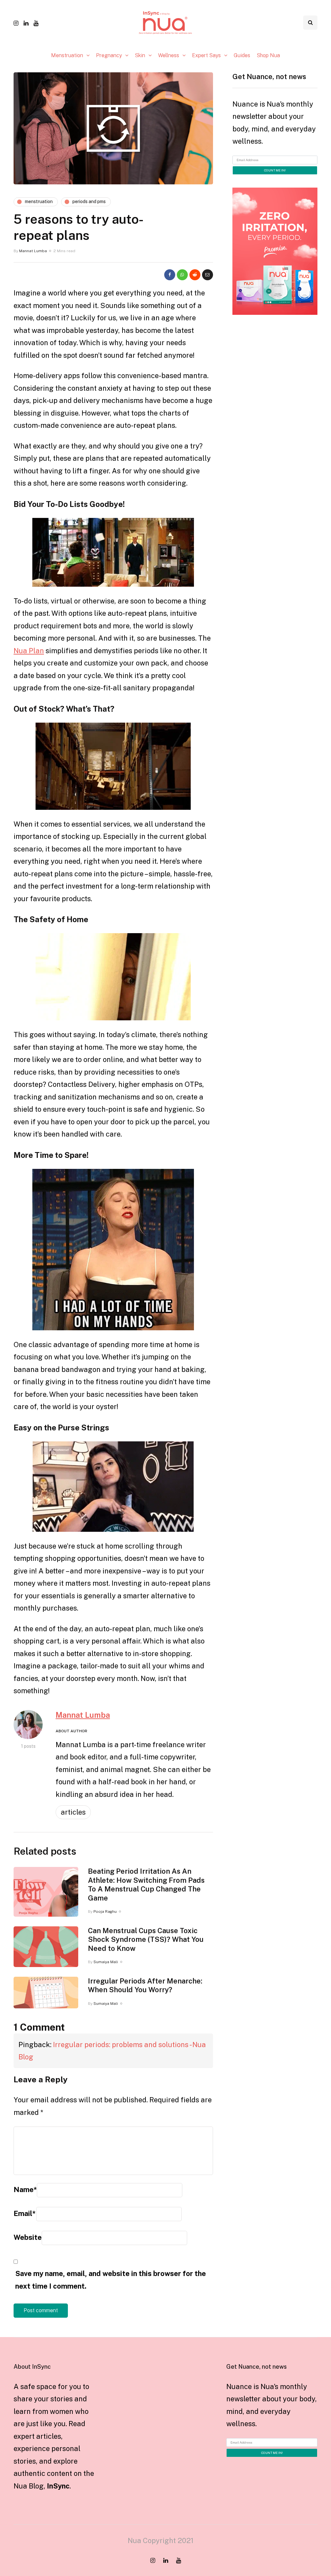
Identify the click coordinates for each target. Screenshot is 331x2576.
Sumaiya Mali (106, 1962)
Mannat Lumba (33, 251)
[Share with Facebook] (170, 275)
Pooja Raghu (105, 1911)
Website (28, 2237)
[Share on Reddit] (195, 275)
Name (25, 2190)
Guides (242, 55)
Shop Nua (268, 55)
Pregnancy (109, 55)
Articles (73, 1812)
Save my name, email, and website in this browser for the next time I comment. (111, 2280)
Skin (140, 55)
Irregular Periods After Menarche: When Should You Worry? (145, 1985)
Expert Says (206, 55)
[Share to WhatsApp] (182, 275)
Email (25, 2213)
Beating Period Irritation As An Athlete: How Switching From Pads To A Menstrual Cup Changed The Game (146, 1885)
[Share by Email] (208, 275)
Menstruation (67, 55)
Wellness (169, 55)
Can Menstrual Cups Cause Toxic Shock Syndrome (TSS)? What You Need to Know (146, 1939)
